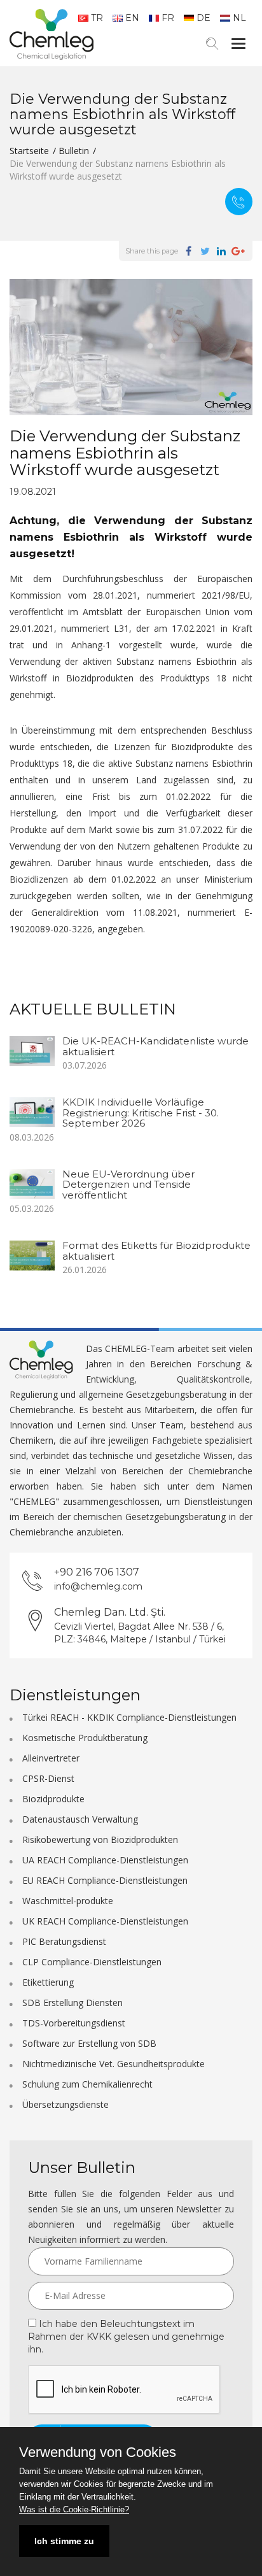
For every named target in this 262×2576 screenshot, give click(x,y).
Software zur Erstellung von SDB (89, 2043)
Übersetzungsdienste (65, 2104)
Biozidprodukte (53, 1799)
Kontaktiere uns (239, 202)
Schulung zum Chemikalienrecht (87, 2084)
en (132, 18)
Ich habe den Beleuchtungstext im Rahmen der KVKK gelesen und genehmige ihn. (126, 2337)
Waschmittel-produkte (68, 1901)
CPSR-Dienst (48, 1778)
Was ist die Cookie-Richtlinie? (74, 2509)
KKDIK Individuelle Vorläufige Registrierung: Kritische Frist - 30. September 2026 (141, 1113)
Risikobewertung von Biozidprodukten (100, 1839)
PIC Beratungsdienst (64, 1941)
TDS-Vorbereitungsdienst (74, 2023)
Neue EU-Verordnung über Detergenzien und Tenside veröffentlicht (128, 1185)
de (203, 18)
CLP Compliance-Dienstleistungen (92, 1962)
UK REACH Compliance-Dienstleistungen (105, 1921)
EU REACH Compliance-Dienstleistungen (105, 1880)
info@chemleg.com (98, 1586)
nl (239, 18)
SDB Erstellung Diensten (72, 2003)
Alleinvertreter (51, 1758)
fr (168, 18)
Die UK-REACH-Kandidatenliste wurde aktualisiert (155, 1046)
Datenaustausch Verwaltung (80, 1819)
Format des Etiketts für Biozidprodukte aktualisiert (156, 1251)
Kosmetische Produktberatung (85, 1738)
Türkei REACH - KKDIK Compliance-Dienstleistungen (129, 1717)
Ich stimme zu (64, 2541)
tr (97, 18)
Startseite (29, 151)
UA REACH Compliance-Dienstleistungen (105, 1860)
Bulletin (74, 151)
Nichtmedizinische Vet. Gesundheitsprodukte (114, 2064)
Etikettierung (48, 1982)
